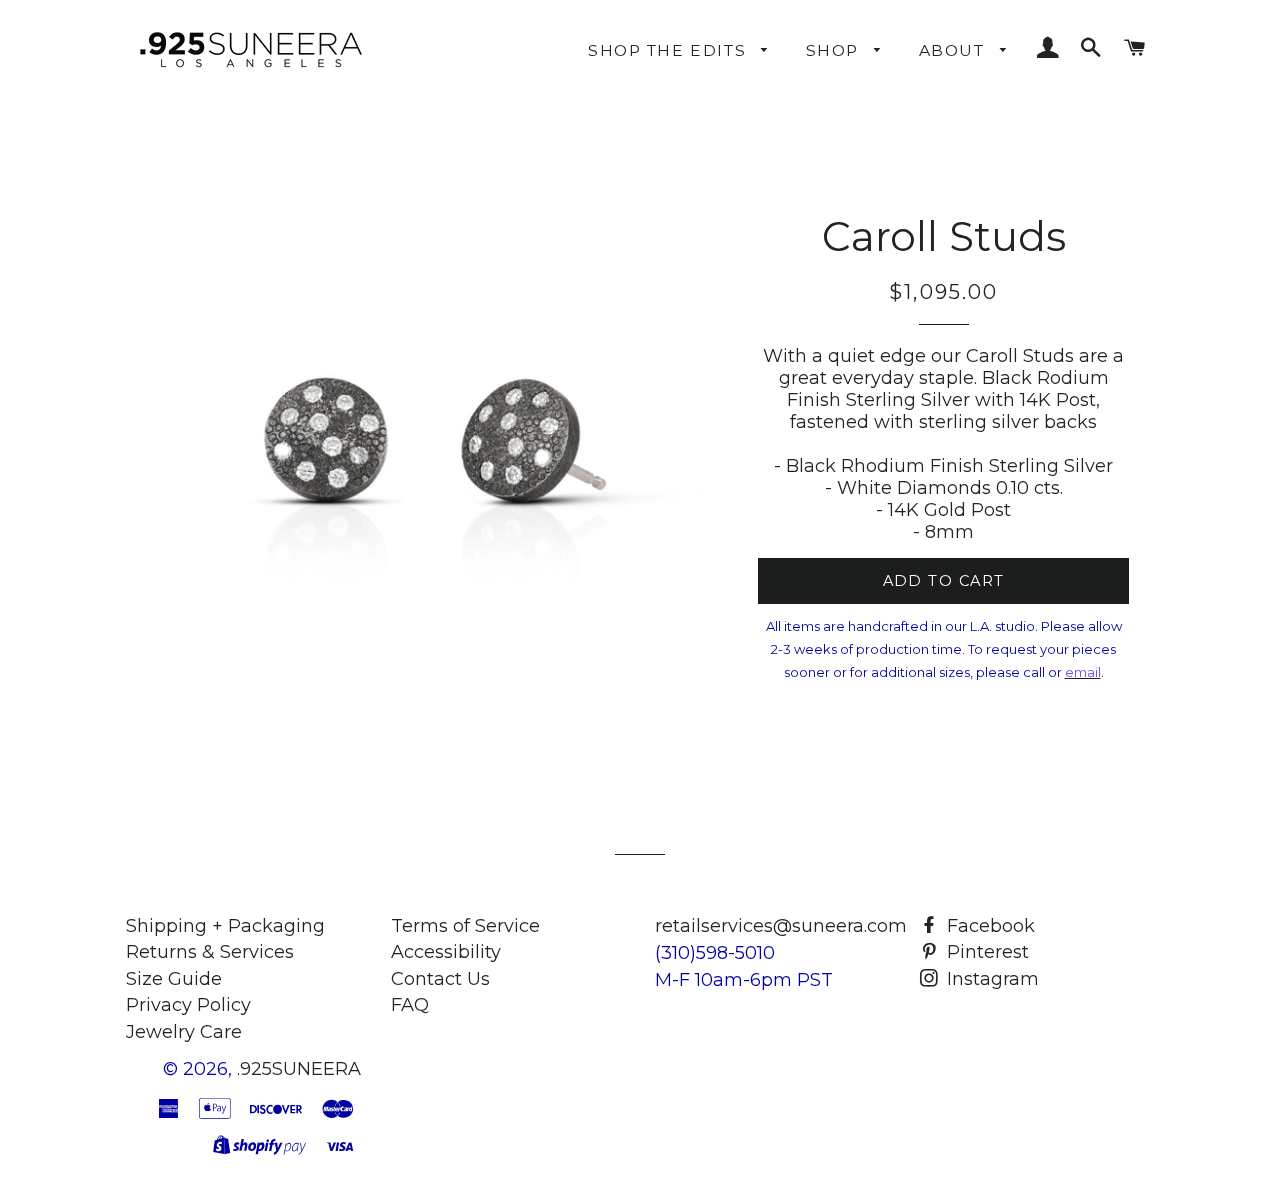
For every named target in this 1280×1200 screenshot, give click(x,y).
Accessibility (446, 952)
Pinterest (985, 952)
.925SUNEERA (299, 1069)
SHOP (835, 50)
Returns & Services (210, 952)
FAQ (410, 1005)
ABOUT (954, 50)
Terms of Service (465, 926)
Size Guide (174, 979)
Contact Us (440, 979)
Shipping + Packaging (225, 926)
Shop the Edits (670, 50)
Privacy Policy (188, 1005)
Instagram (990, 979)
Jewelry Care (184, 1032)
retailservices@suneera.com (781, 926)
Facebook (988, 926)
